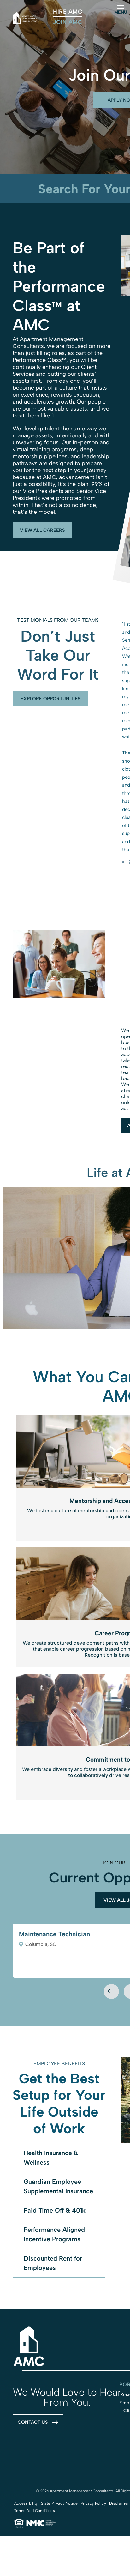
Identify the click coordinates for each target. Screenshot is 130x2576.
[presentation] (111, 1991)
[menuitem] (68, 12)
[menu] (121, 7)
